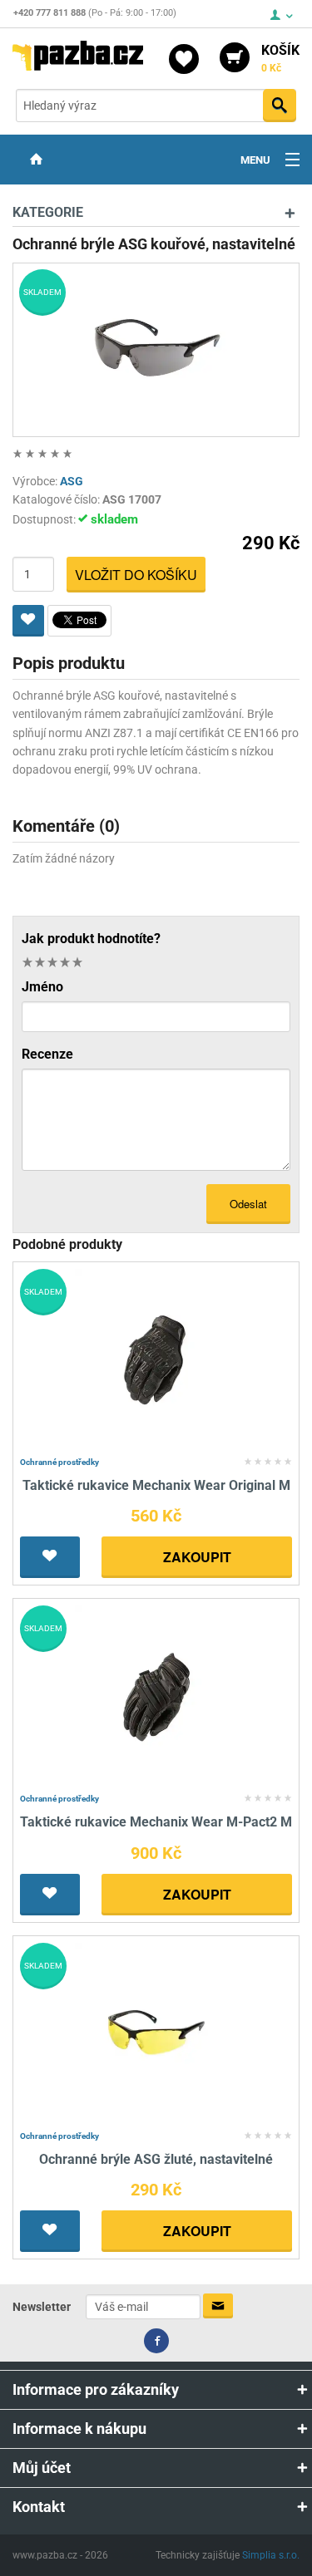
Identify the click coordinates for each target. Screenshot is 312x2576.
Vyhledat (280, 106)
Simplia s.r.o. (271, 2555)
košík (280, 58)
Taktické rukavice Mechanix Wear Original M (156, 1485)
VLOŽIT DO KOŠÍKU (136, 575)
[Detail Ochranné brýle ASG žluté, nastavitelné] (156, 2033)
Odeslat (248, 1204)
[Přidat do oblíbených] (28, 621)
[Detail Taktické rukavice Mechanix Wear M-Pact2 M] (156, 1696)
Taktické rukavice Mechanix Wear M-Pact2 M (156, 1822)
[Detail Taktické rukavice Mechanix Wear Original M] (156, 1359)
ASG (72, 481)
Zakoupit (197, 1557)
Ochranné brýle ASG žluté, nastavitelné (156, 2159)
